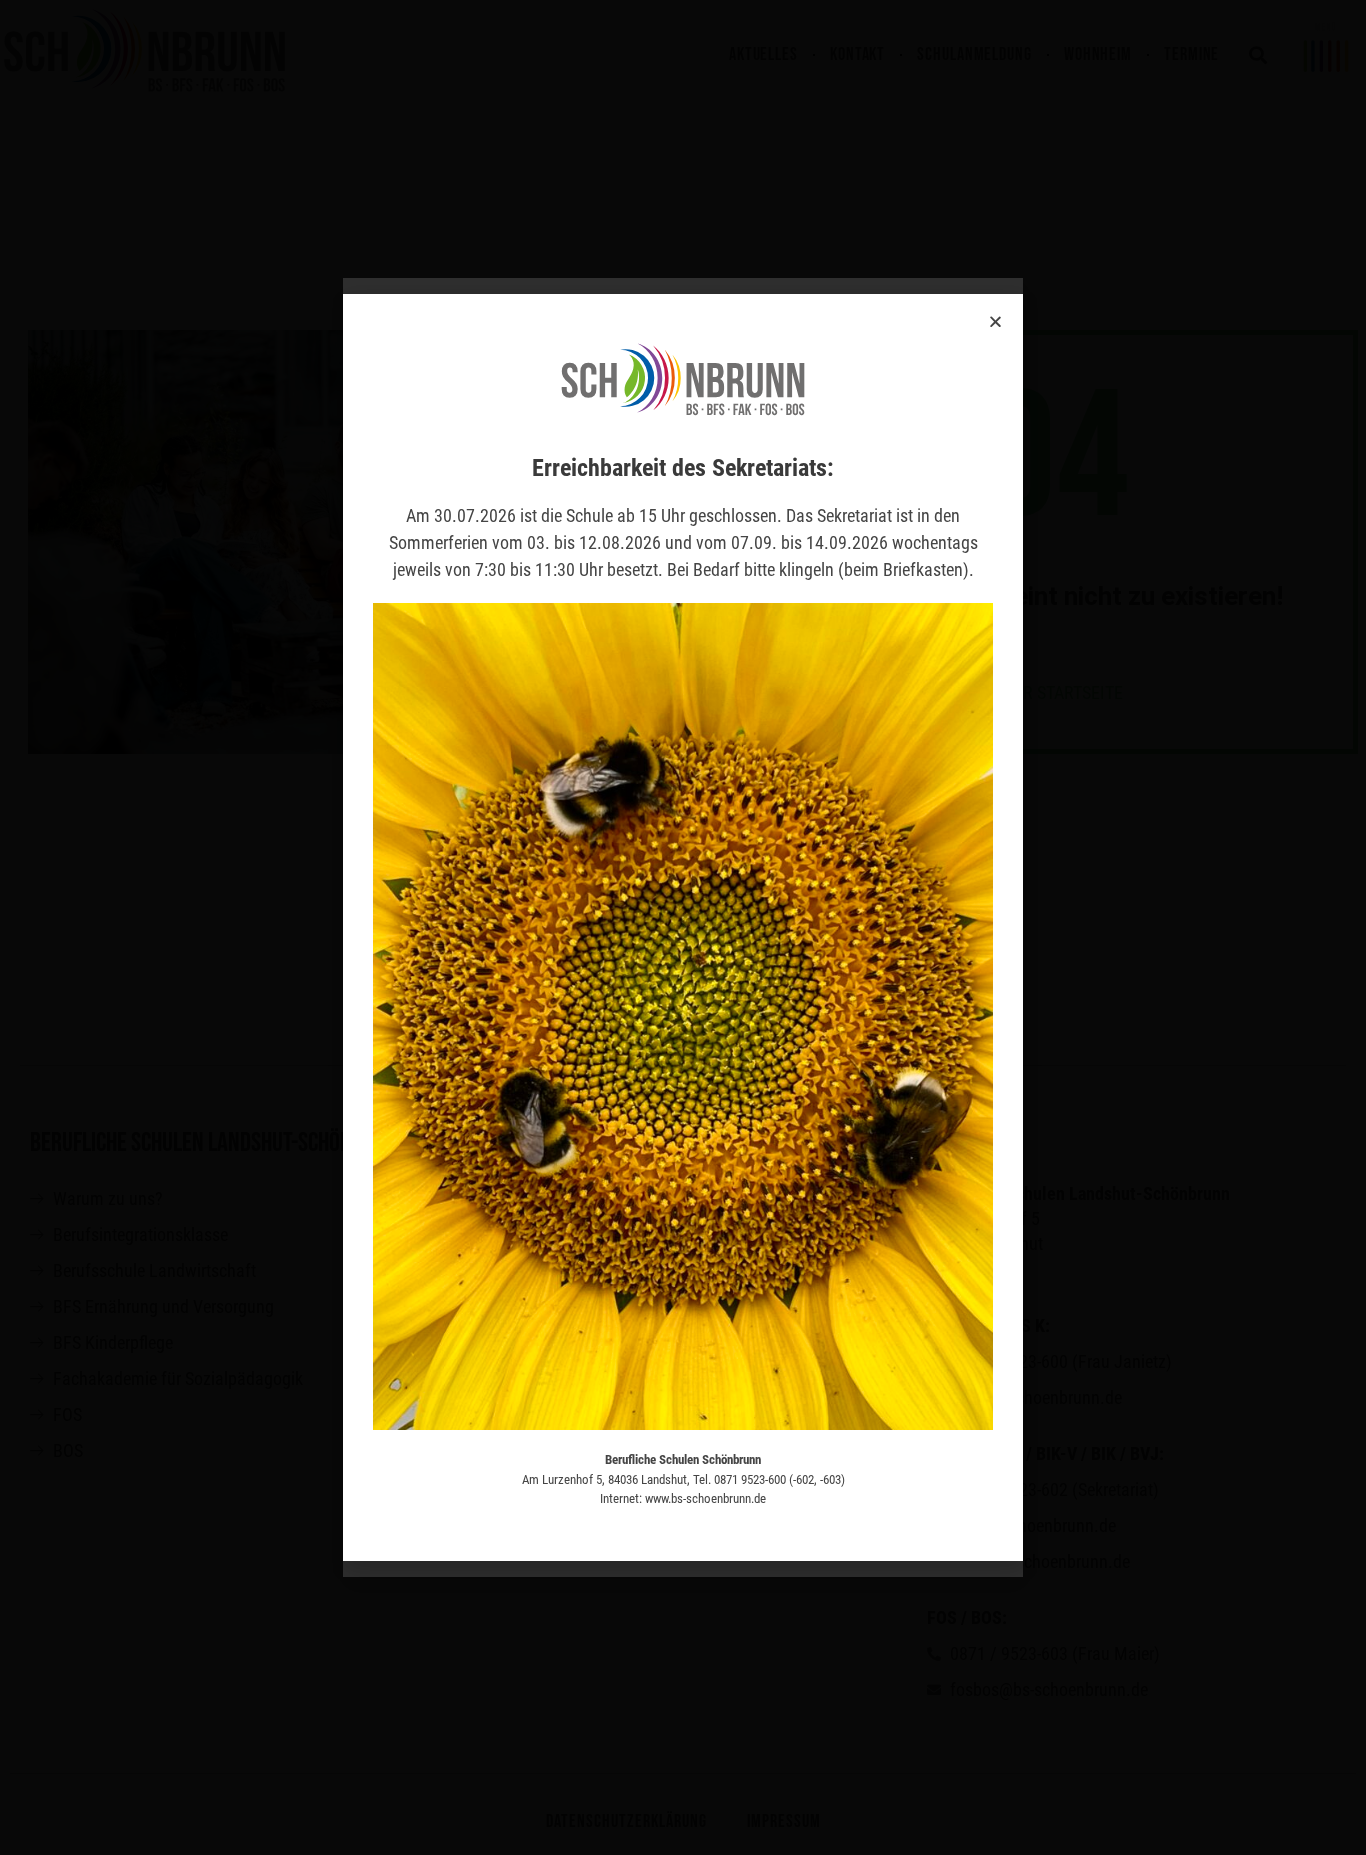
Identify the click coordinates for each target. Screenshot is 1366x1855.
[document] (683, 927)
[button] (995, 321)
